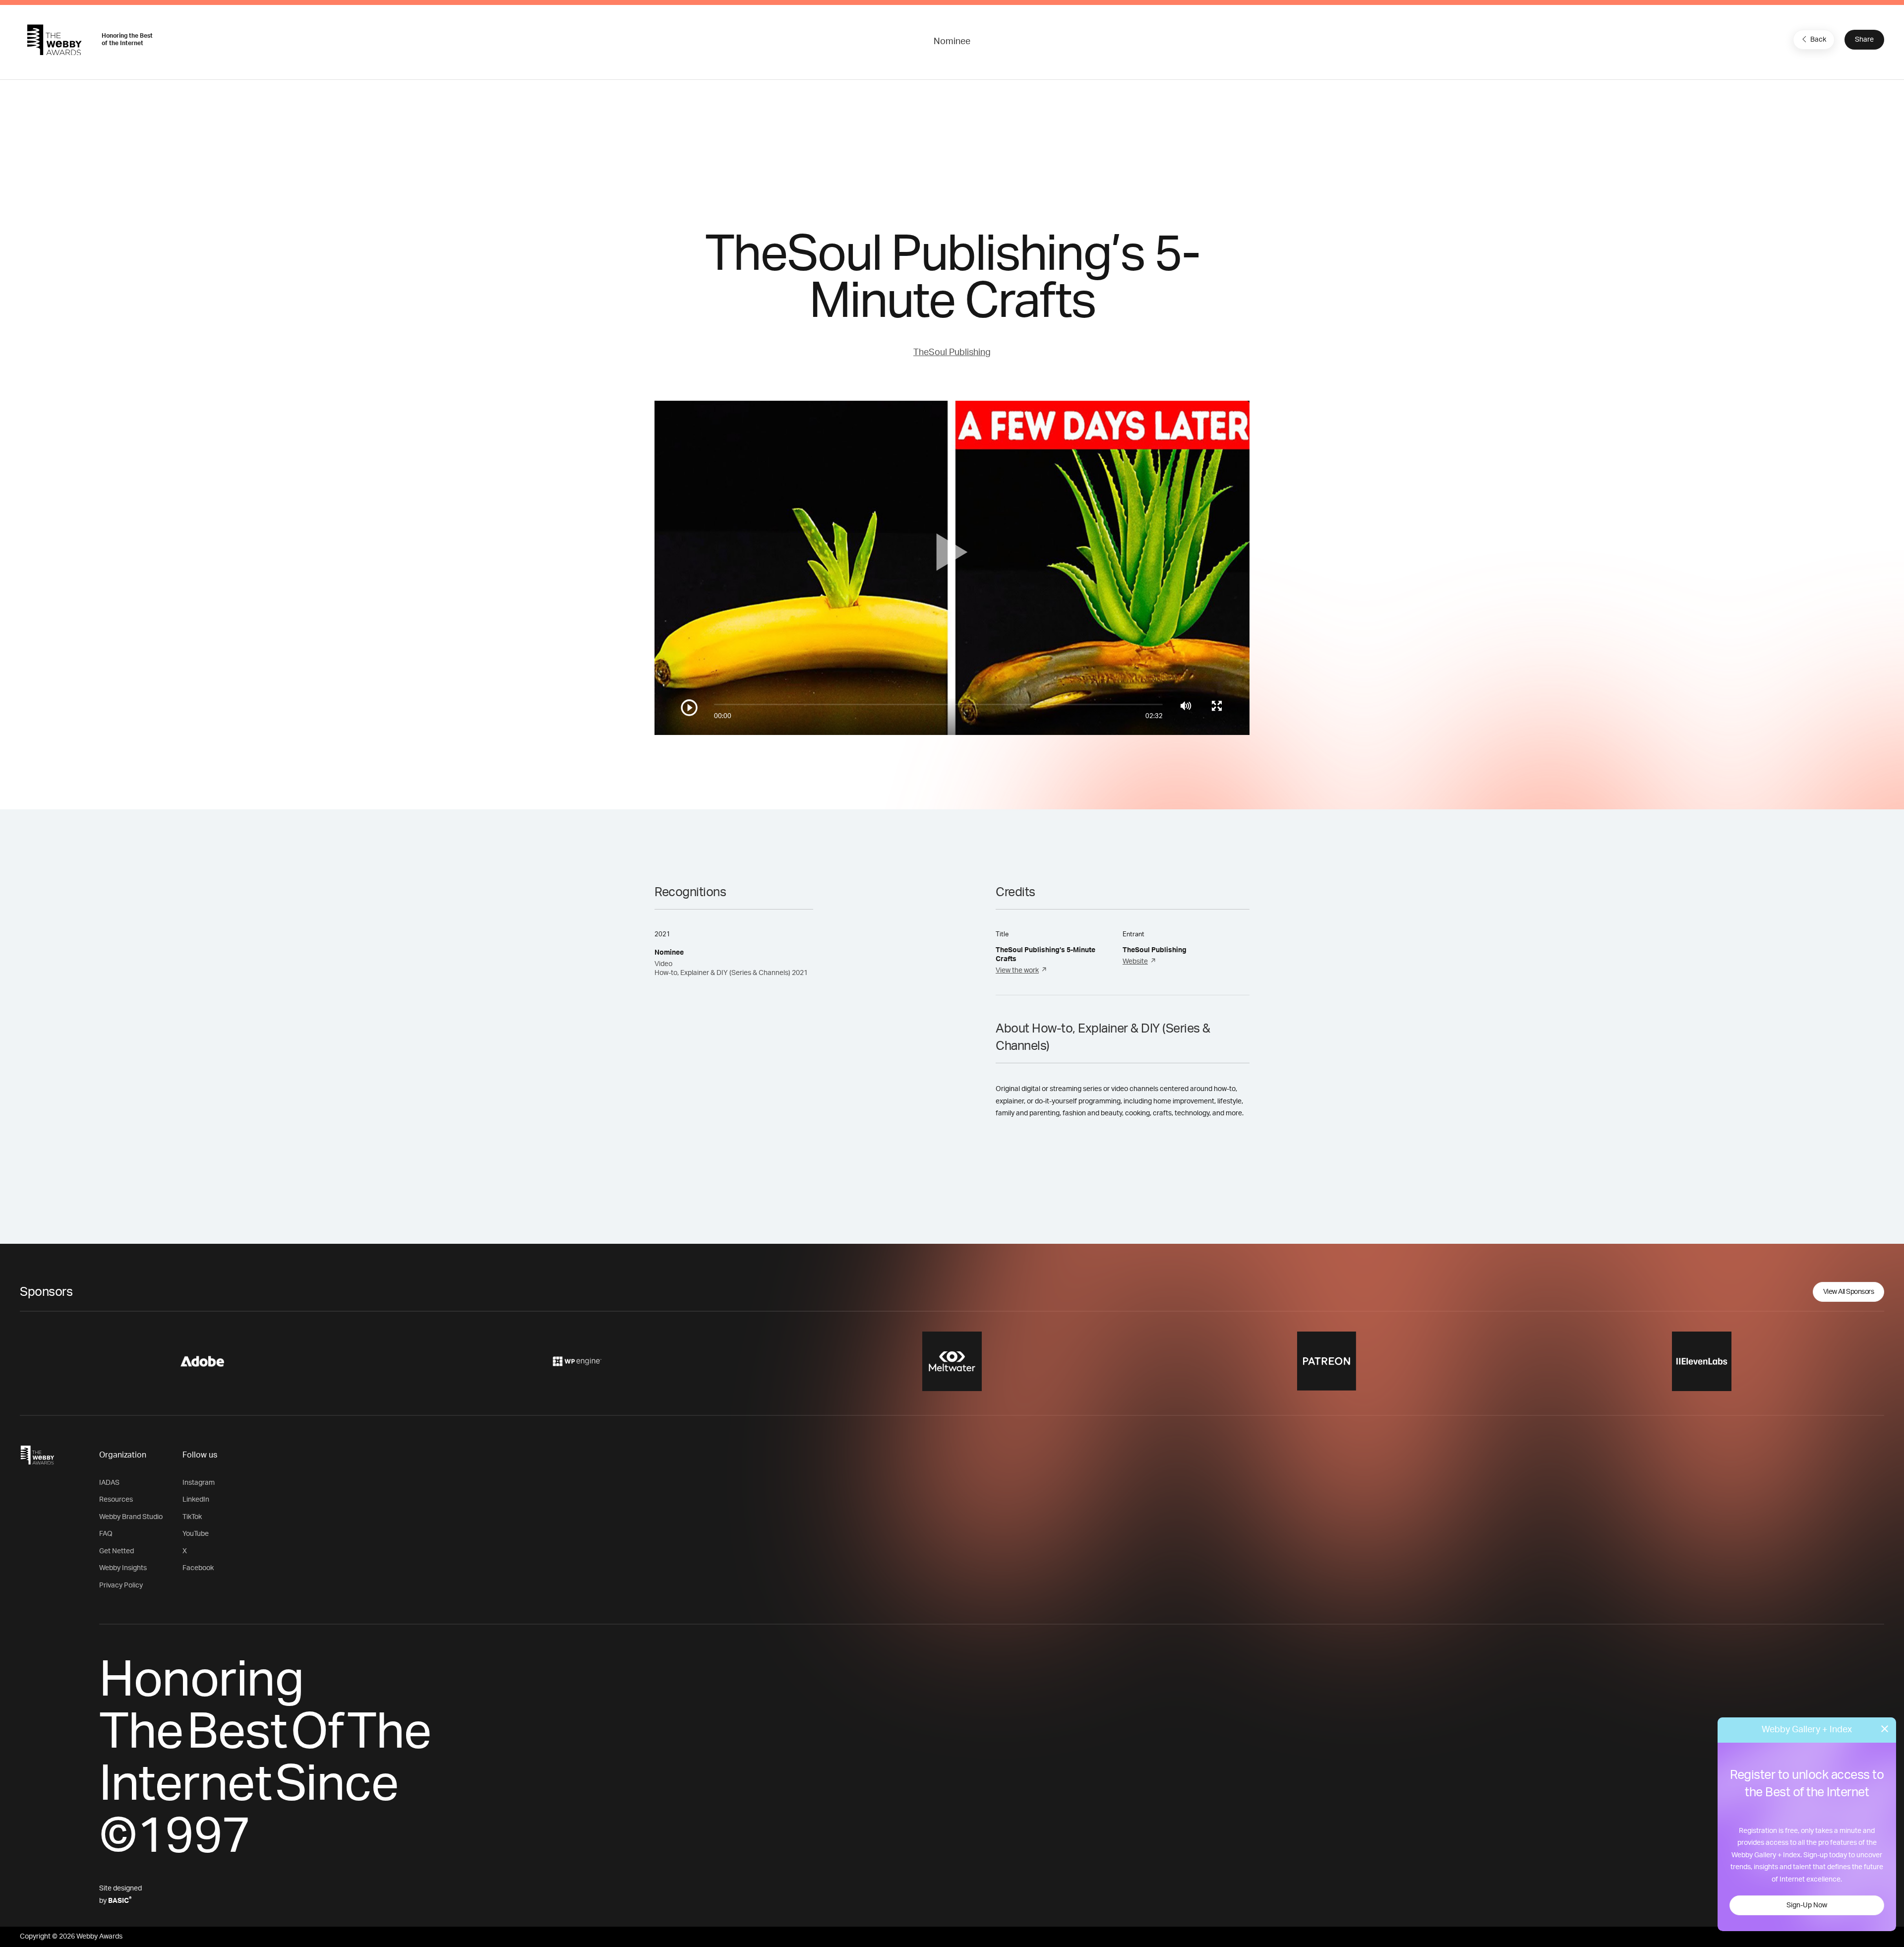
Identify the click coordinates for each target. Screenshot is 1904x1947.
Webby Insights (123, 1568)
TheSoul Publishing (952, 353)
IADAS (109, 1483)
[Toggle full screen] (1217, 706)
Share (1864, 40)
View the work (1017, 971)
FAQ (106, 1534)
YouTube (196, 1534)
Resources (116, 1500)
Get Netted (117, 1551)
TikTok (192, 1517)
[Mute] (1186, 706)
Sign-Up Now (1807, 1905)
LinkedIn (196, 1500)
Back (1818, 40)
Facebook (198, 1568)
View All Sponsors (1849, 1292)
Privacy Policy (121, 1585)
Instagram (199, 1483)
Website (1135, 962)
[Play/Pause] (689, 708)
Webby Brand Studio (131, 1517)
